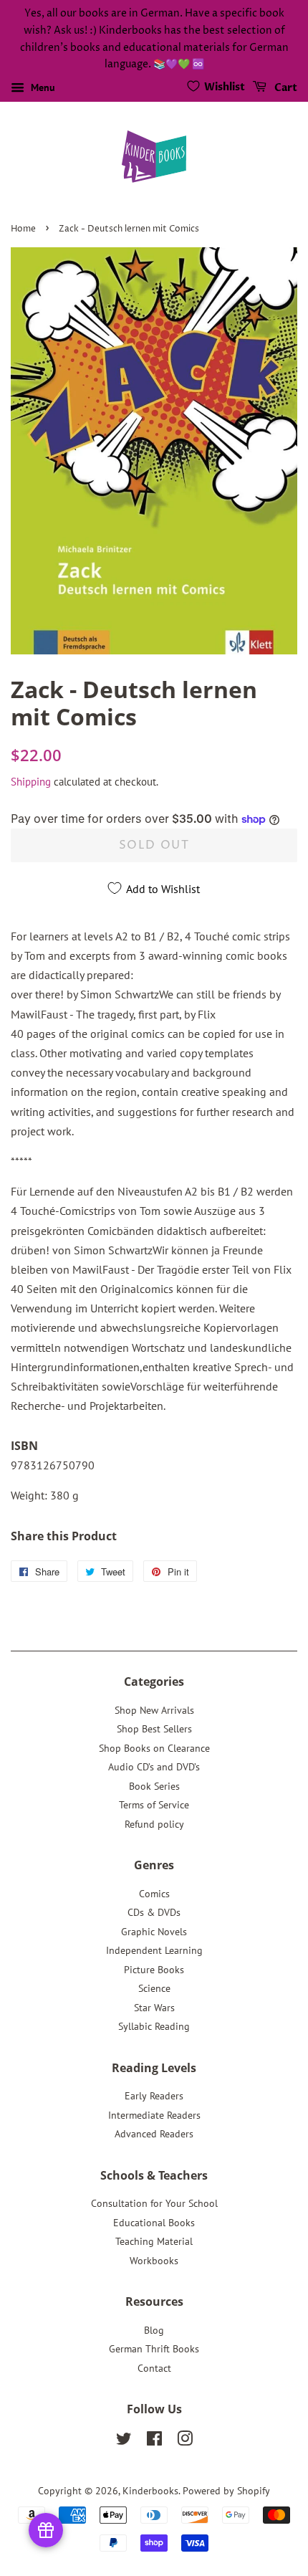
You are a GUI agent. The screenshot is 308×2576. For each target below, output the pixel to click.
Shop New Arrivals (154, 1710)
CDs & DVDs (154, 1912)
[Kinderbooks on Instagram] (185, 2441)
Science (154, 1988)
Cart (285, 88)
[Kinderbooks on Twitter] (124, 2441)
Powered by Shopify (226, 2491)
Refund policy (154, 1824)
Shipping (31, 782)
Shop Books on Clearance (154, 1748)
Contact (154, 2368)
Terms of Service (154, 1805)
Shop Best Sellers (154, 1729)
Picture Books (154, 1970)
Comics (154, 1894)
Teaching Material (154, 2241)
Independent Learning (154, 1950)
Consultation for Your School (154, 2203)
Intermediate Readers (154, 2115)
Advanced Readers (154, 2134)
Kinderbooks (150, 2491)
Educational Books (154, 2223)
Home (23, 229)
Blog (154, 2330)
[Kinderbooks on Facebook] (154, 2441)
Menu (42, 87)
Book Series (154, 1786)
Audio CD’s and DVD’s (154, 1767)
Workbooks (154, 2261)
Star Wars (154, 2008)
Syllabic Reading (154, 2026)
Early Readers (154, 2096)
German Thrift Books (154, 2349)
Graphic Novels (154, 1932)
